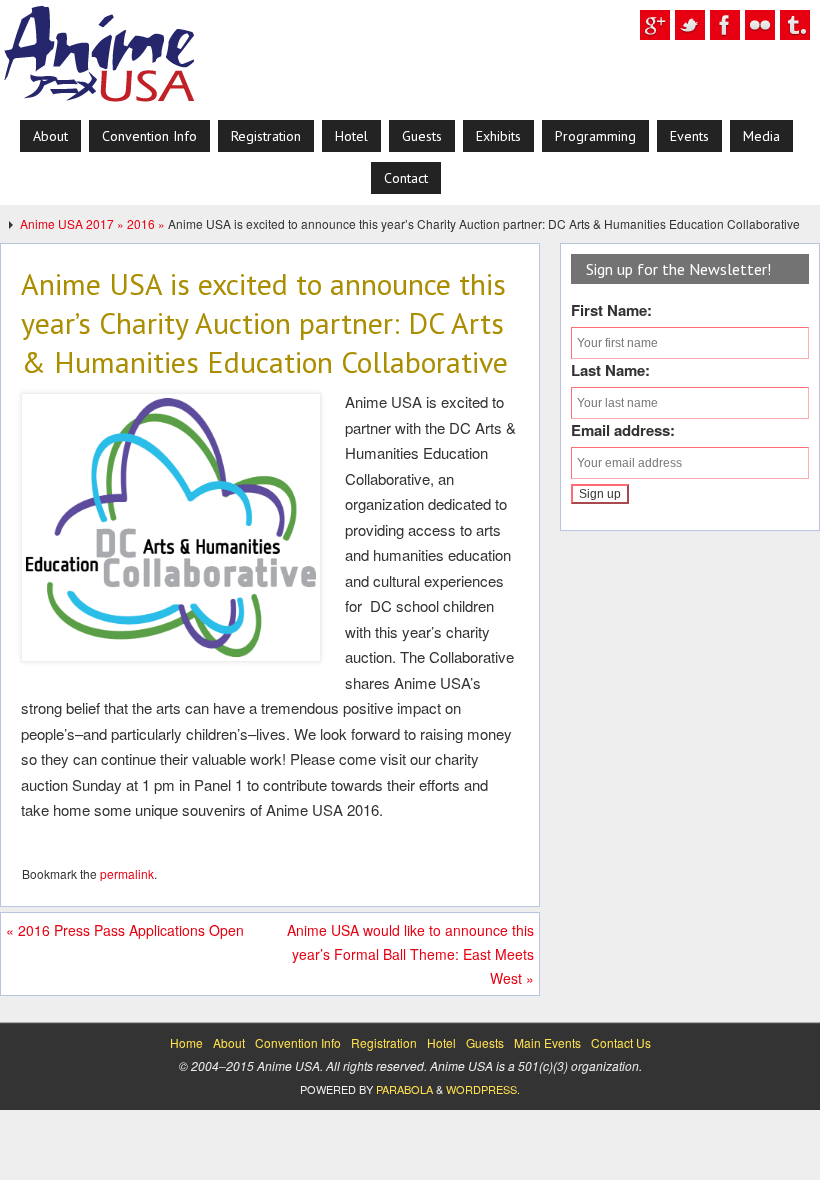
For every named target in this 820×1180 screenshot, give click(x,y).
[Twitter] (690, 25)
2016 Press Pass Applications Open (125, 930)
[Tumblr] (795, 25)
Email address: (623, 430)
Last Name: (610, 370)
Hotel (441, 1042)
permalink (127, 873)
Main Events (547, 1042)
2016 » (147, 223)
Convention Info (298, 1042)
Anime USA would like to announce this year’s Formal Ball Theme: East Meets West (410, 954)
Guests (485, 1042)
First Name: (611, 310)
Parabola (404, 1089)
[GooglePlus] (655, 25)
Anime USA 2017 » (73, 223)
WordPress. (483, 1089)
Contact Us (621, 1042)
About (229, 1042)
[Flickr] (760, 25)
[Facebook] (725, 25)
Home (186, 1042)
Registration (384, 1042)
